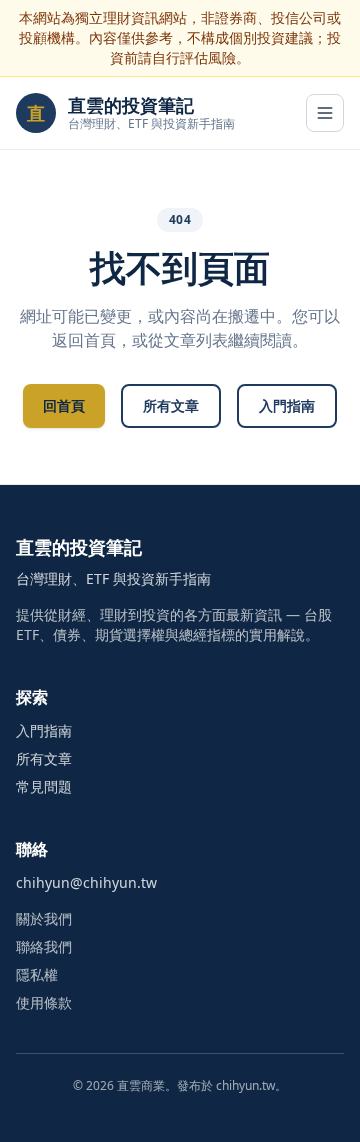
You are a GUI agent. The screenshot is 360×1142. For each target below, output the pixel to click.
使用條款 (44, 1002)
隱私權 (37, 974)
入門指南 (287, 405)
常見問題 (44, 786)
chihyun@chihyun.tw (86, 882)
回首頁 (64, 405)
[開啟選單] (325, 113)
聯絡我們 (44, 946)
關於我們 (44, 918)
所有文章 (171, 405)
